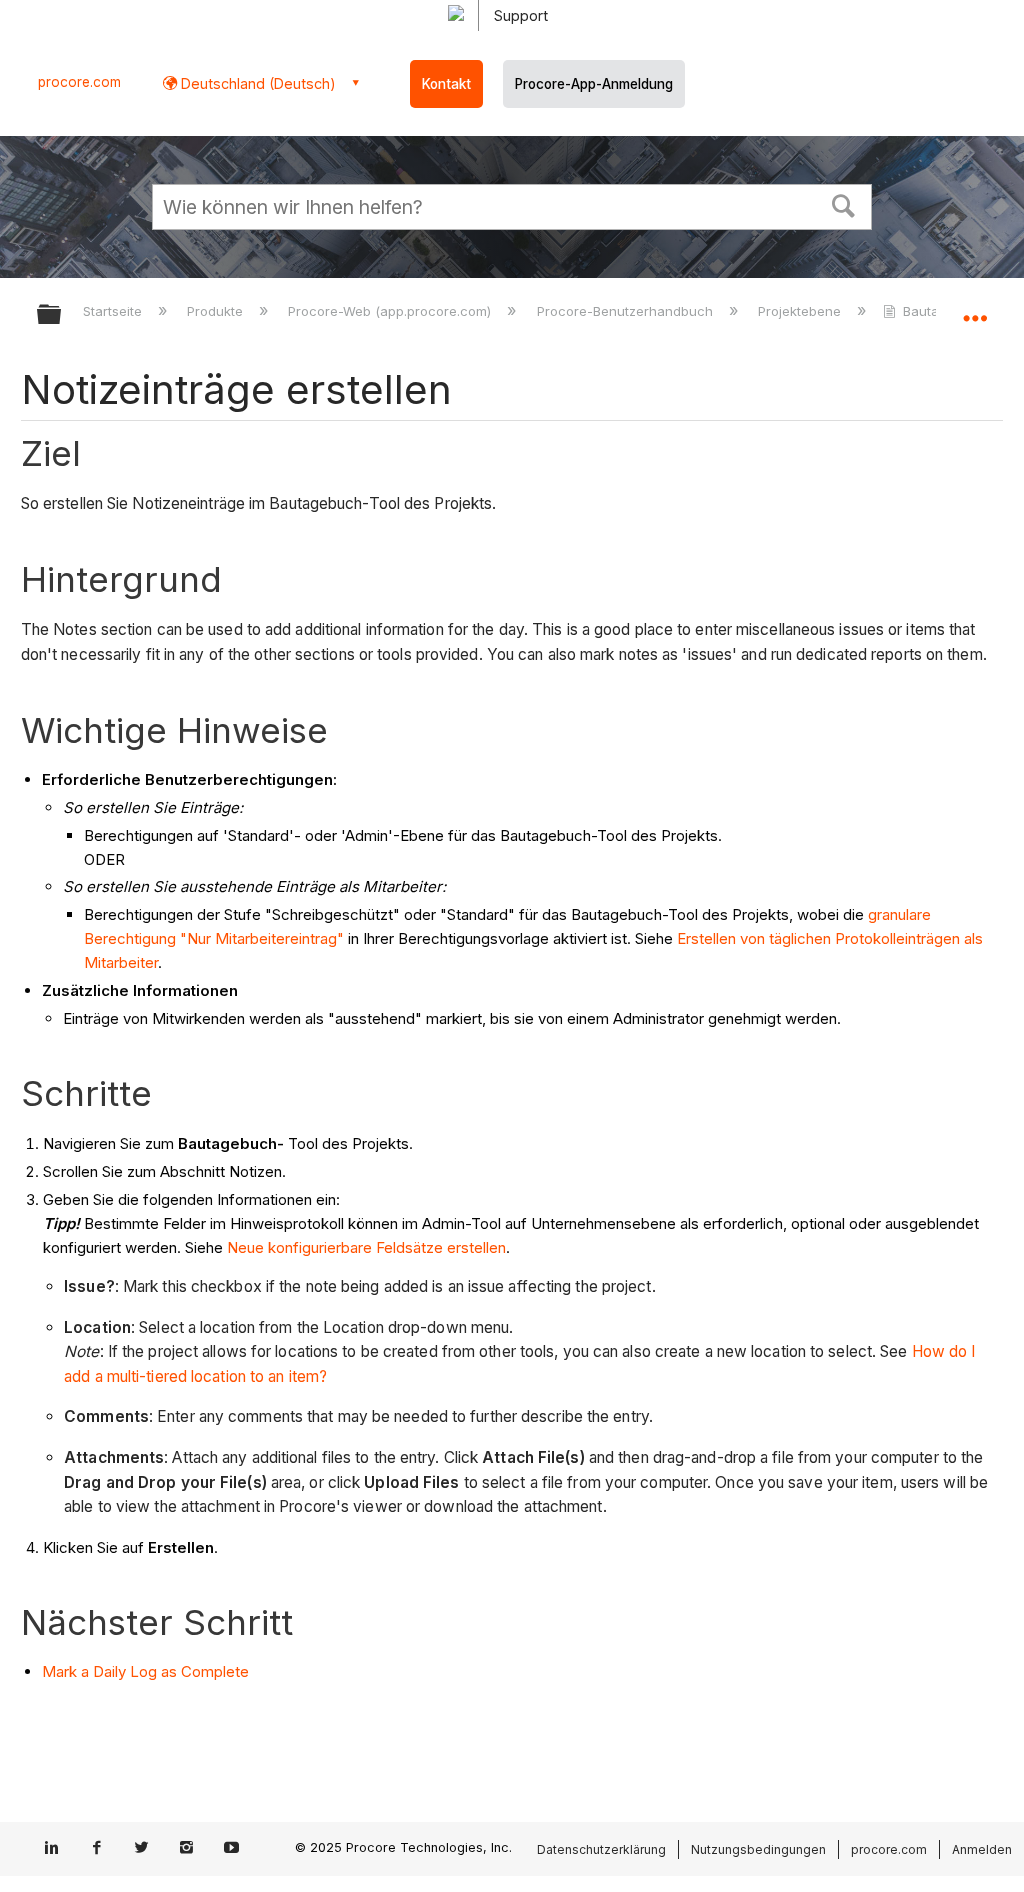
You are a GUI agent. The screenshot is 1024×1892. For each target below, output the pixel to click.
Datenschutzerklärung (601, 1849)
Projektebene (801, 311)
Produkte (217, 311)
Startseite (114, 311)
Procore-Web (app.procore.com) (391, 311)
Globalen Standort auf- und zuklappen (975, 308)
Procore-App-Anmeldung (594, 84)
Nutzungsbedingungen (758, 1849)
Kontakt (446, 84)
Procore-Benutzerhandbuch (626, 311)
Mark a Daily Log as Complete (145, 1671)
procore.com (79, 82)
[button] (844, 204)
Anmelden (982, 1849)
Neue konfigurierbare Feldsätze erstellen (366, 1247)
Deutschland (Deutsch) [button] (256, 83)
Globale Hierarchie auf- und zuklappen (62, 315)
